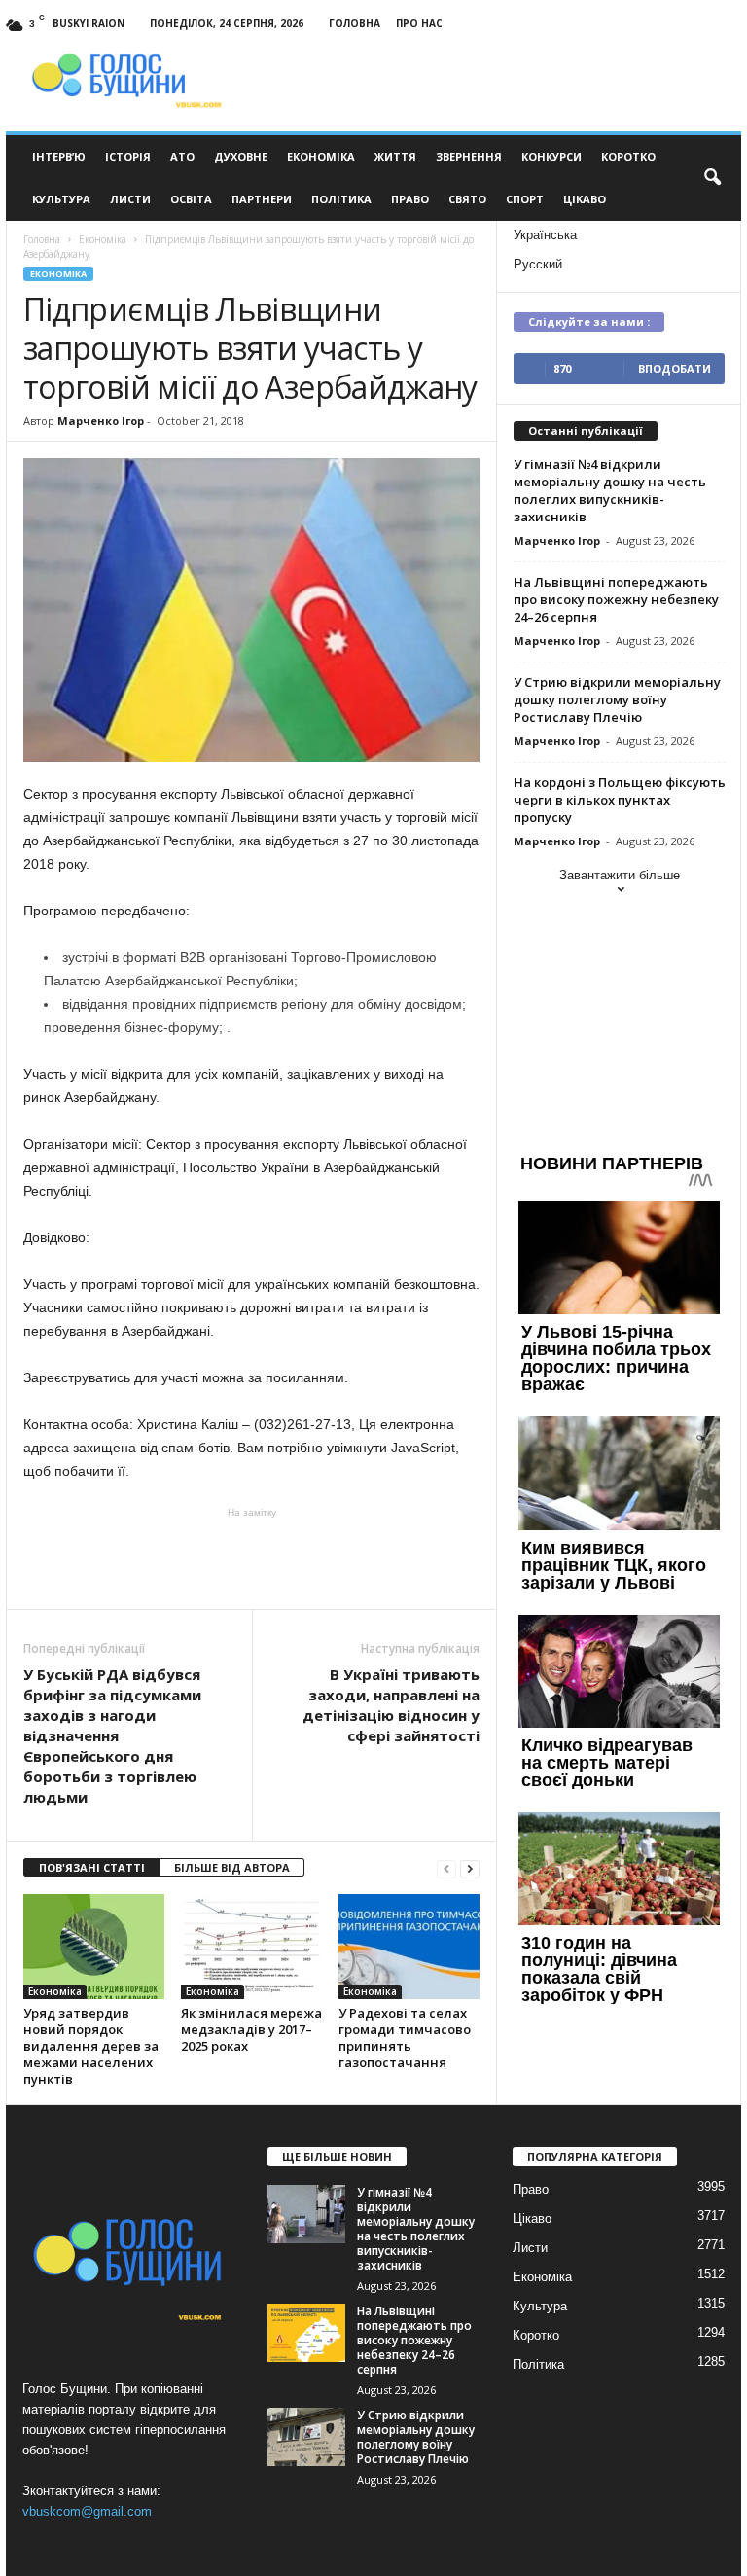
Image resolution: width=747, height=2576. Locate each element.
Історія (128, 156)
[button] (712, 178)
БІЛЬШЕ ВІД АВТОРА (232, 1867)
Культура (61, 199)
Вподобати (675, 368)
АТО (182, 156)
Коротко (628, 156)
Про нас (419, 23)
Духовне (241, 156)
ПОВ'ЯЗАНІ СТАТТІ (92, 1867)
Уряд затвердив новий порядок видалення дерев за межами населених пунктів (91, 2046)
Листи (130, 199)
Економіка (321, 156)
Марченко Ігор (101, 421)
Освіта (191, 199)
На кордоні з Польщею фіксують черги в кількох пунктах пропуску (620, 800)
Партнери (262, 199)
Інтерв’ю (59, 156)
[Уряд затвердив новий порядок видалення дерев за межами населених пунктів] (94, 1947)
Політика (341, 199)
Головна (355, 23)
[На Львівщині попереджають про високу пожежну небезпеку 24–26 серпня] (306, 2333)
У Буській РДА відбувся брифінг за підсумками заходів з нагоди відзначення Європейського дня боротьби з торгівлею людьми (112, 1735)
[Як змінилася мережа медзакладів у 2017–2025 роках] (251, 1947)
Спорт (525, 199)
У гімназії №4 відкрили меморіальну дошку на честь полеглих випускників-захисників (610, 490)
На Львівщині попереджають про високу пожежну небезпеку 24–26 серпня (616, 599)
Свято (467, 199)
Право (410, 199)
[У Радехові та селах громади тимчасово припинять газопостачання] (409, 1947)
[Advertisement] (252, 1558)
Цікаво (585, 199)
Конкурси (551, 156)
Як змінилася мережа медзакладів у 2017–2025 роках (251, 2029)
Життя (395, 156)
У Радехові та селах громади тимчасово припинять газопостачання (405, 2038)
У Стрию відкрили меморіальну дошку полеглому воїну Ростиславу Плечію (617, 699)
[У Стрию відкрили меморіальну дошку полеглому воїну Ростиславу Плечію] (306, 2437)
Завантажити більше (620, 875)
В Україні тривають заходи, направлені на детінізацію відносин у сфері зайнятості (391, 1705)
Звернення (469, 156)
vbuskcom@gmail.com (87, 2511)
